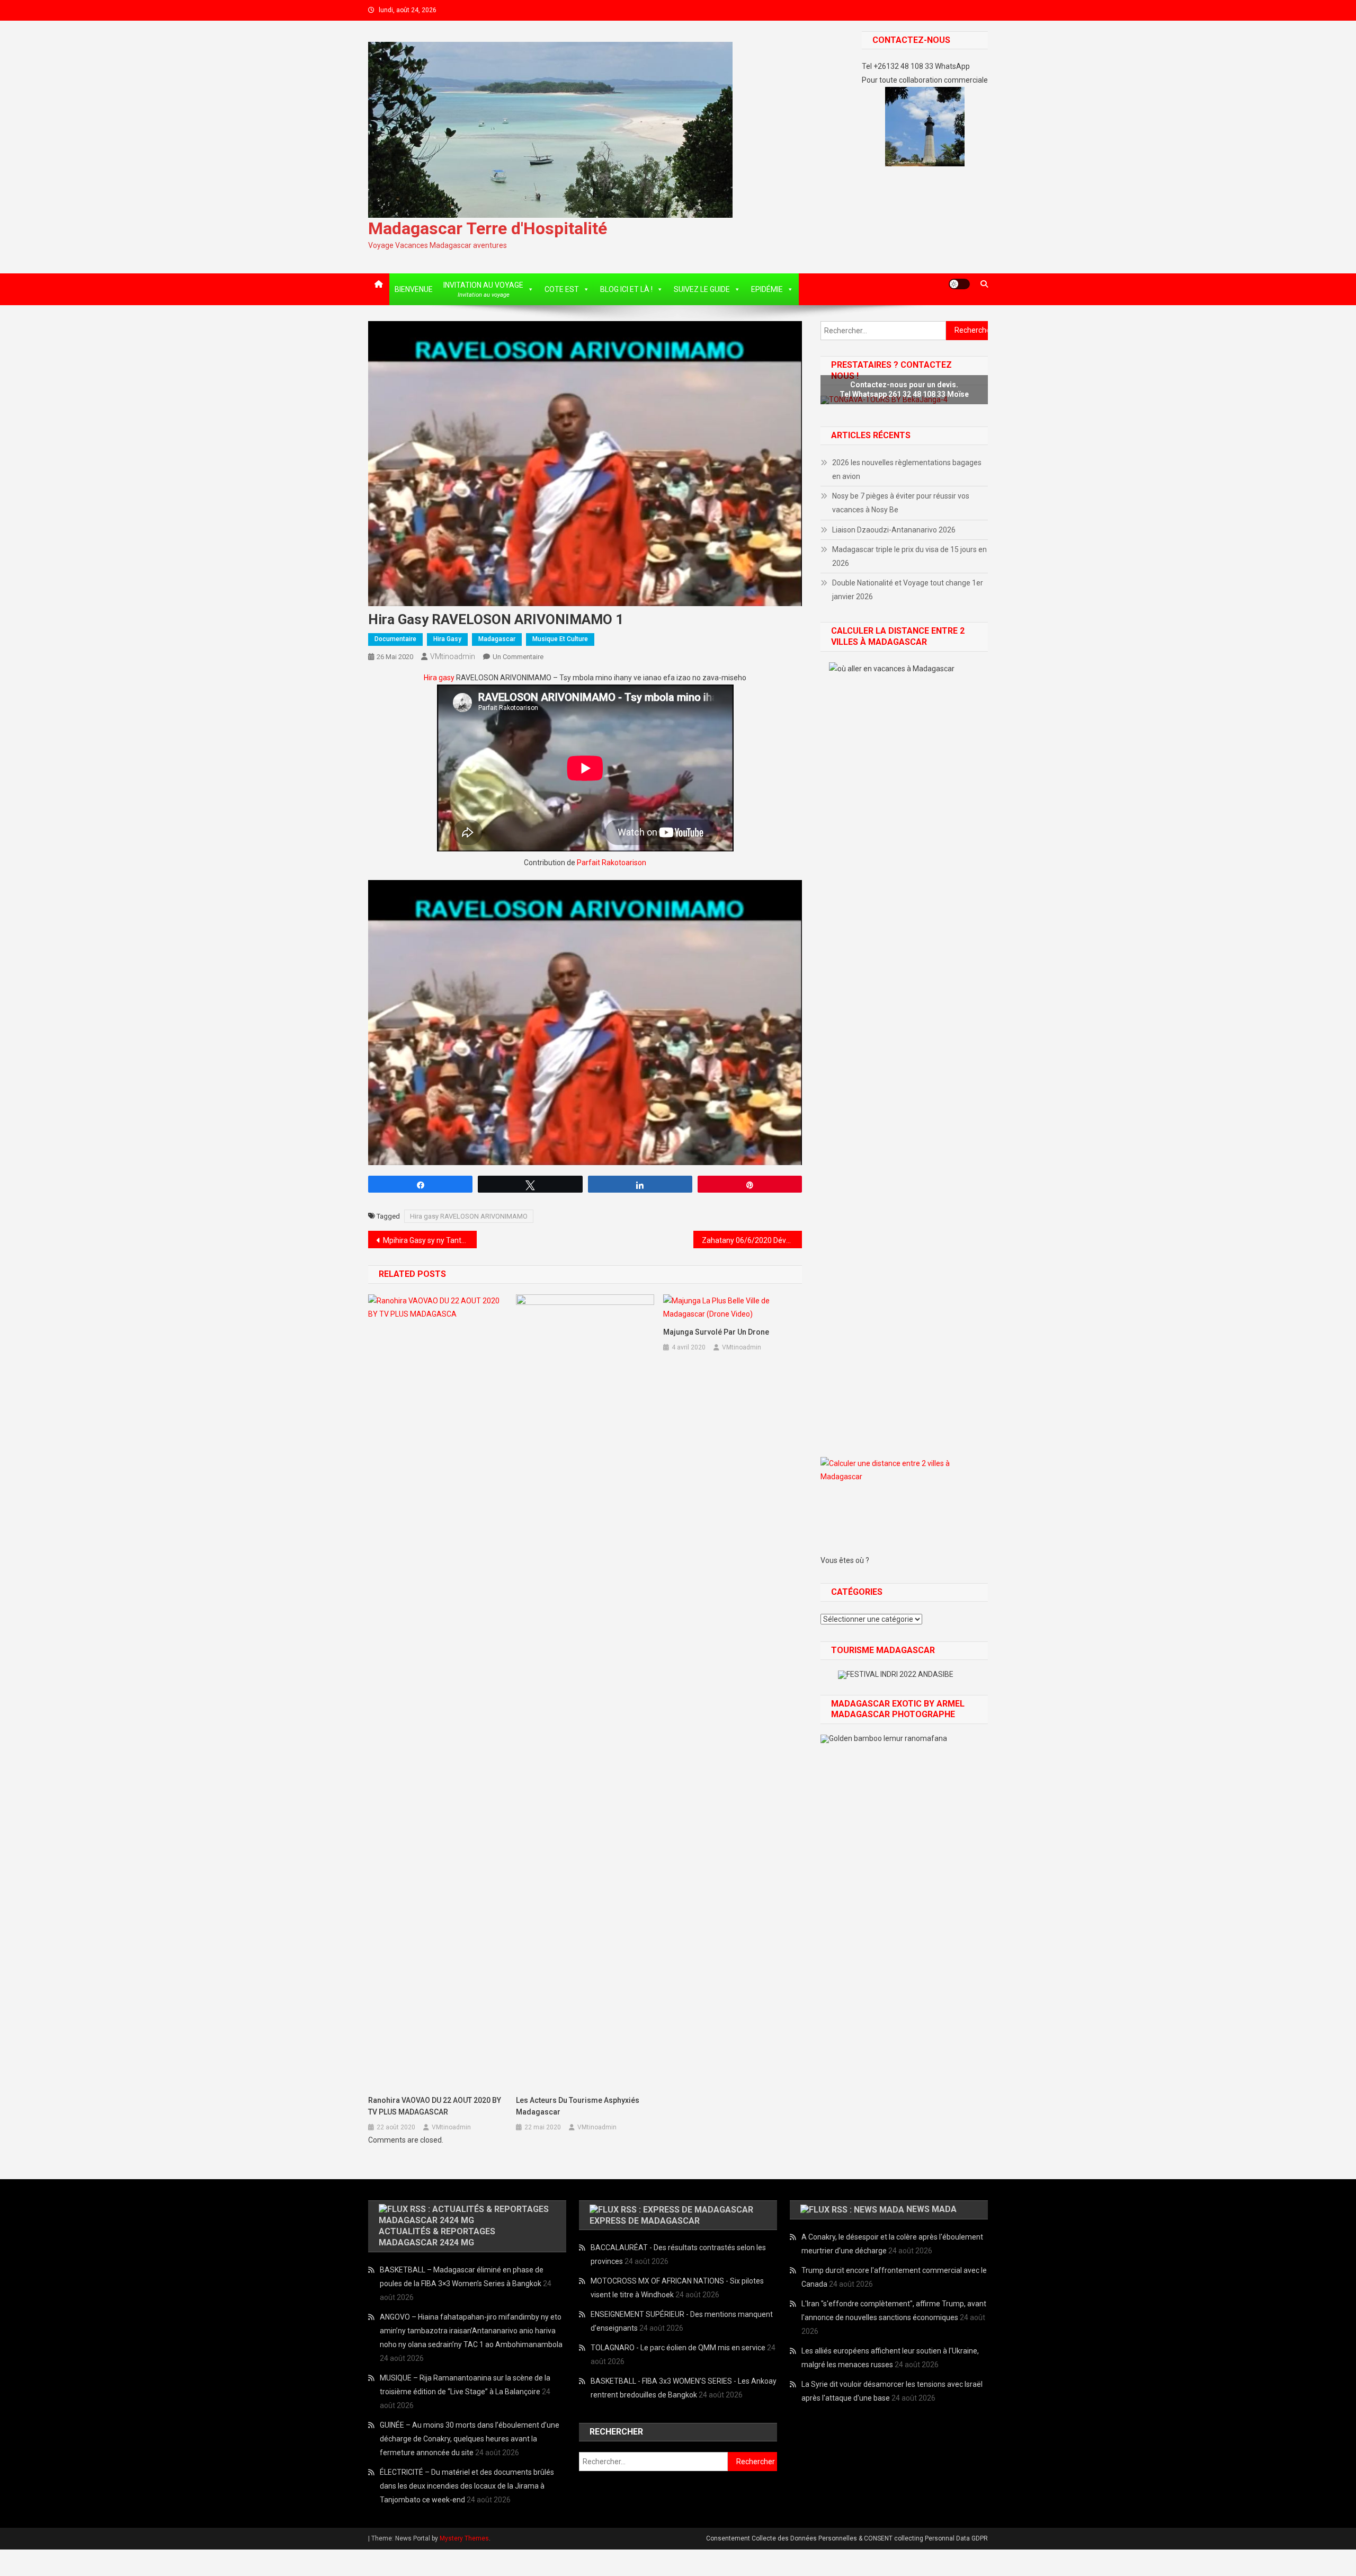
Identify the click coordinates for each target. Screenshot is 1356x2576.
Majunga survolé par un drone (716, 1332)
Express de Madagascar (645, 2221)
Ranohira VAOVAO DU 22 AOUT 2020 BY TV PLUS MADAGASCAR (435, 2106)
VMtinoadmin (453, 656)
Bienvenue (414, 289)
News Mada (931, 2209)
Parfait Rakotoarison (612, 863)
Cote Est (562, 289)
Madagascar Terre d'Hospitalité (488, 228)
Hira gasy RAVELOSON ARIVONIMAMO (469, 1216)
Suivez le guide (702, 289)
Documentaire (395, 639)
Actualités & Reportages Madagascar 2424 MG (437, 2237)
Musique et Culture (560, 639)
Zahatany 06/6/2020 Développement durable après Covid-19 (752, 1240)
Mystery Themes (464, 2538)
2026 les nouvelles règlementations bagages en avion (907, 469)
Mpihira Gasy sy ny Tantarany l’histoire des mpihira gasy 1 (430, 1240)
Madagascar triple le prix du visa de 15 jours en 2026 (909, 556)
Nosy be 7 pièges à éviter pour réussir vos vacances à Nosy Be (901, 503)
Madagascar (497, 639)
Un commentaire (518, 657)
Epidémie (767, 289)
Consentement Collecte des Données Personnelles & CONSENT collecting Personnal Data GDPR (847, 2538)
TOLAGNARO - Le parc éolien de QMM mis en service (678, 2348)
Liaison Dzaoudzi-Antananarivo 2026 (894, 530)
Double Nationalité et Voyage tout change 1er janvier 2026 (908, 590)
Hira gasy (447, 639)
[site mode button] (959, 284)
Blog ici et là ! (626, 289)
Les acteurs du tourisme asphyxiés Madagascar (578, 2106)
